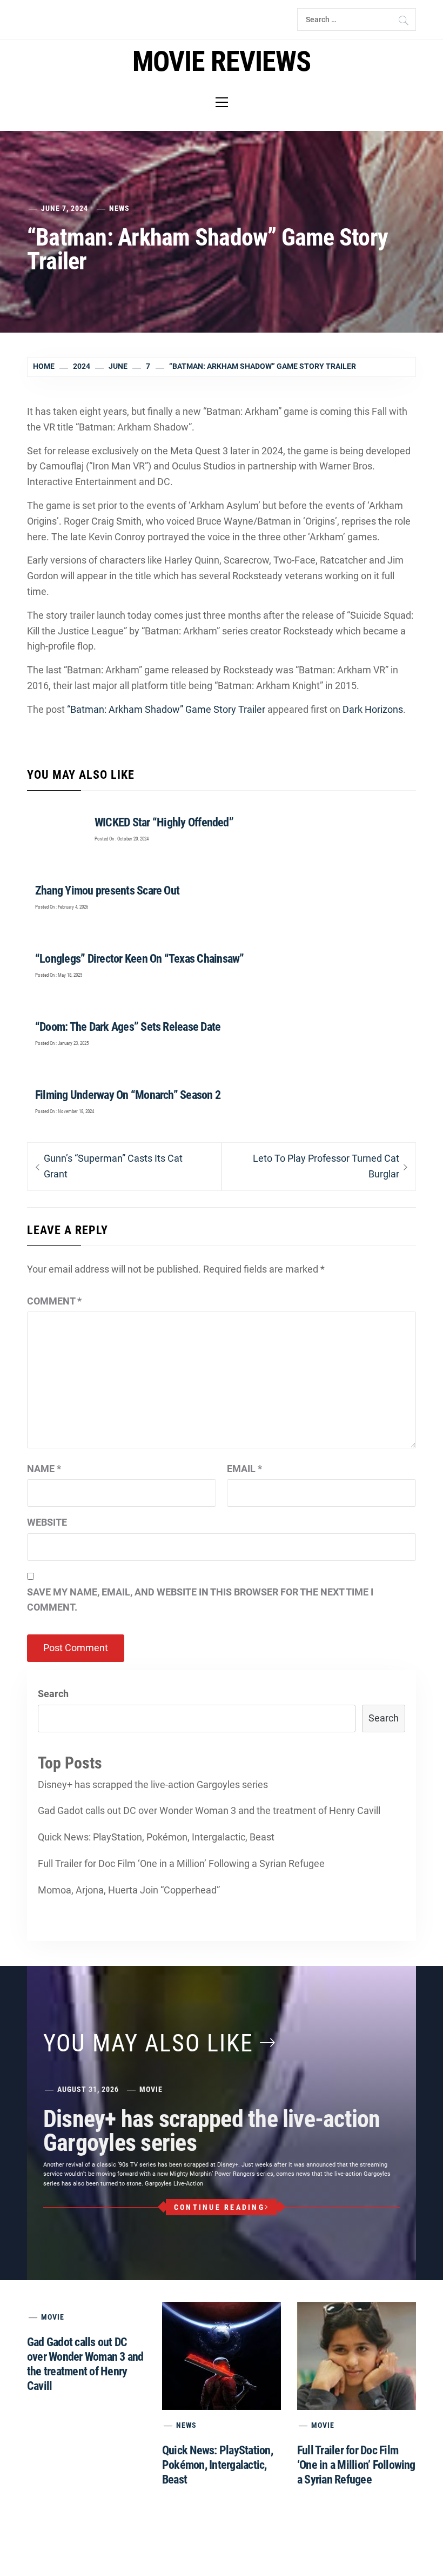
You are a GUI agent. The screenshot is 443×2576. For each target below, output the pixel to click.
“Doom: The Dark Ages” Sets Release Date (128, 1027)
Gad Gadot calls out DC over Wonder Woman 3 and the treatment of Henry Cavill (209, 1810)
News (119, 208)
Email (244, 1469)
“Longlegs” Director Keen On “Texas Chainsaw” (140, 959)
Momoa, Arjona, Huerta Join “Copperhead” (129, 1890)
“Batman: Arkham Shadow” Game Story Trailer (166, 709)
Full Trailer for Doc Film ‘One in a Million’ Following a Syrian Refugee (181, 1863)
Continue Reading (219, 2207)
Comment (54, 1301)
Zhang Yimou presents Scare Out (107, 890)
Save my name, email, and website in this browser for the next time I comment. (200, 1600)
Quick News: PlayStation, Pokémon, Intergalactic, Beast (156, 1837)
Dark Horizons (373, 709)
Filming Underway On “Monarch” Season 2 (128, 1095)
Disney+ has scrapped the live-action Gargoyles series (153, 1784)
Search (53, 1694)
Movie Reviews (222, 61)
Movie (151, 2089)
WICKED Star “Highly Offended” (164, 822)
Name (44, 1469)
